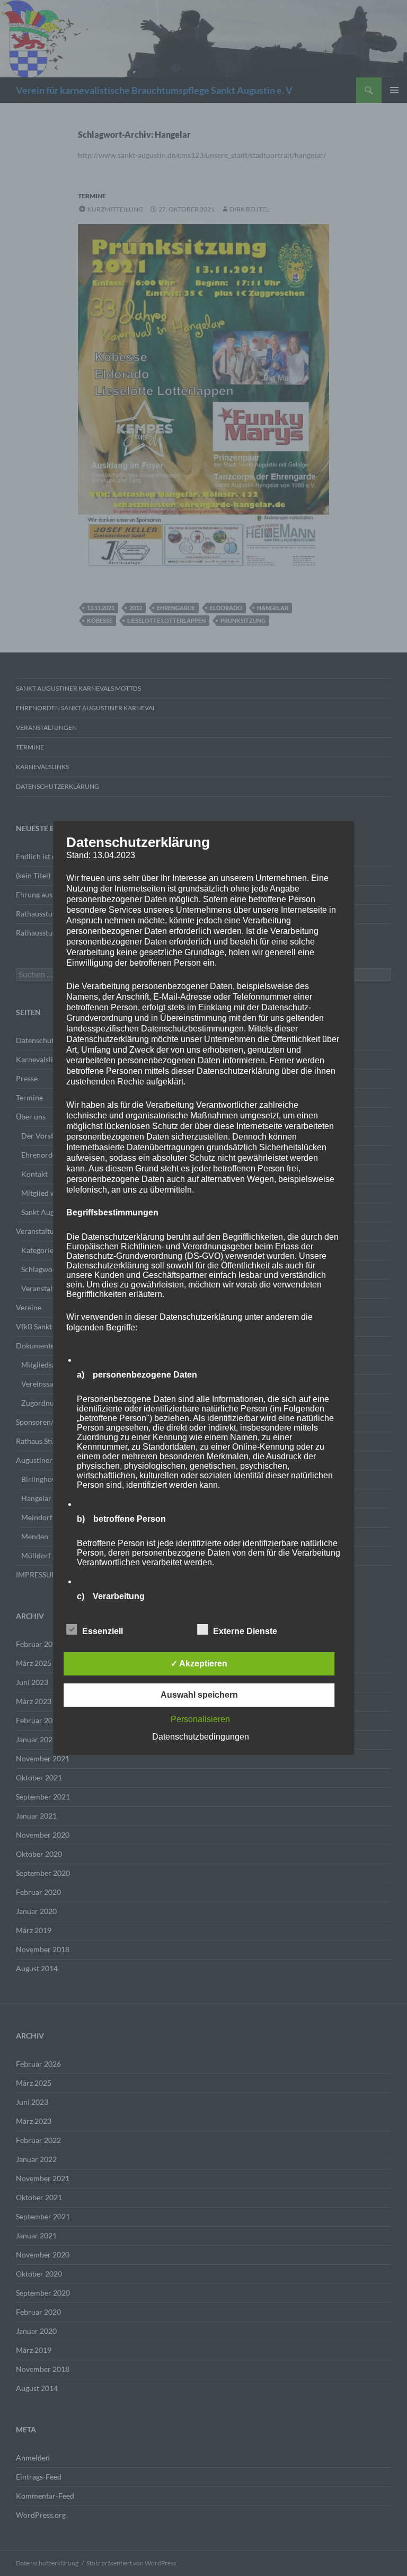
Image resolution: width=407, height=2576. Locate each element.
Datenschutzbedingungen (201, 1737)
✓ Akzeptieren (199, 1664)
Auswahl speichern (199, 1695)
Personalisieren (200, 1719)
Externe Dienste (245, 1631)
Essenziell (103, 1631)
